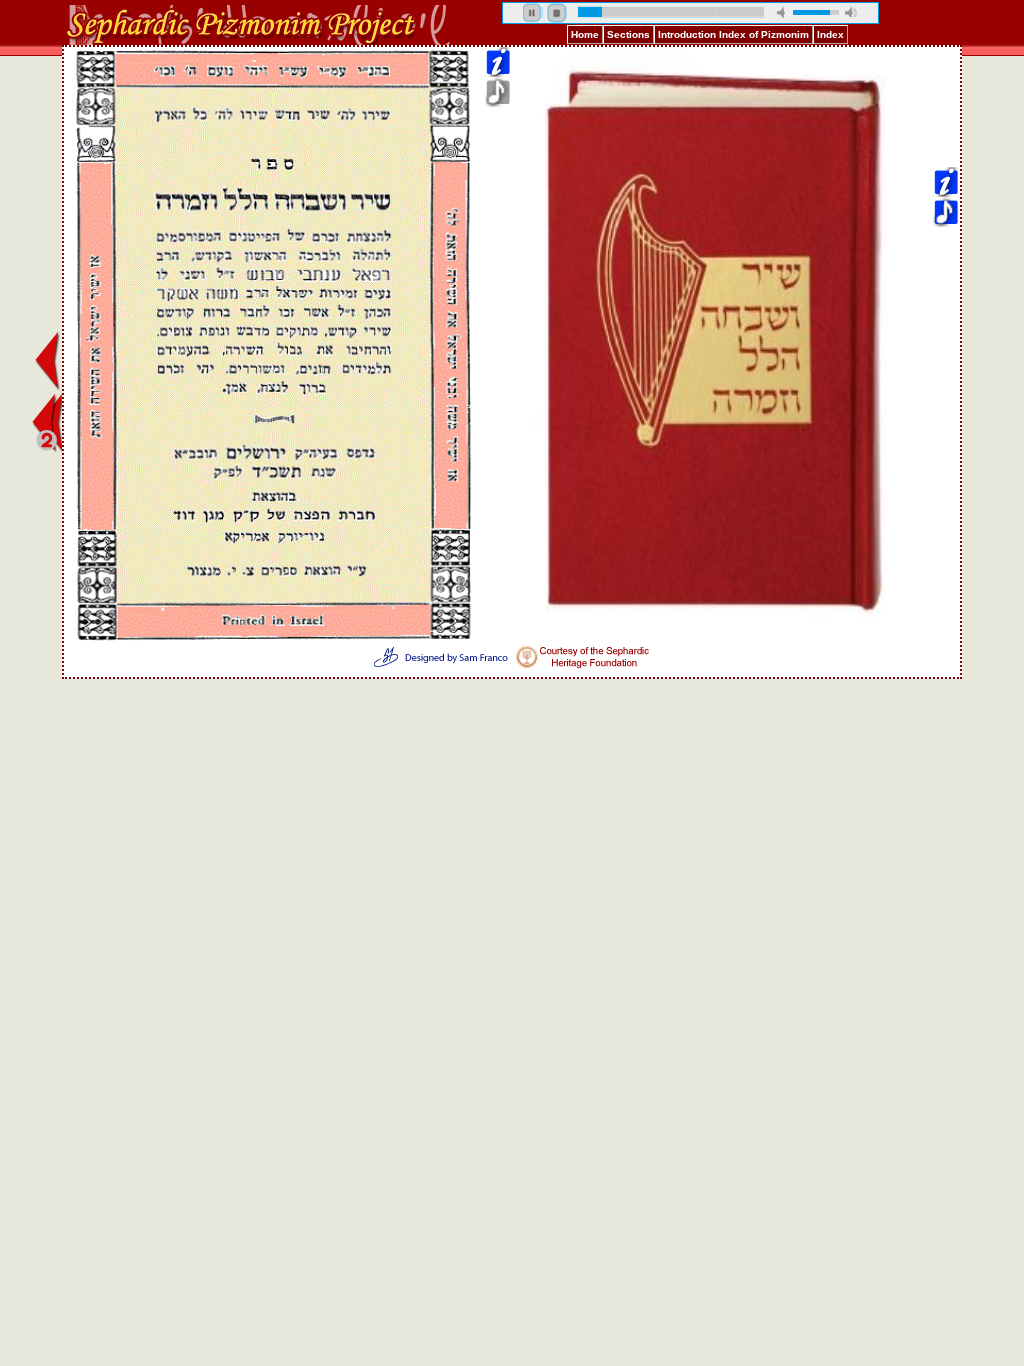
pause (533, 13)
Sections (628, 34)
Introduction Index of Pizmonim (733, 34)
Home (585, 34)
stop (557, 13)
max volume (851, 12)
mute (783, 12)
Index (830, 34)
